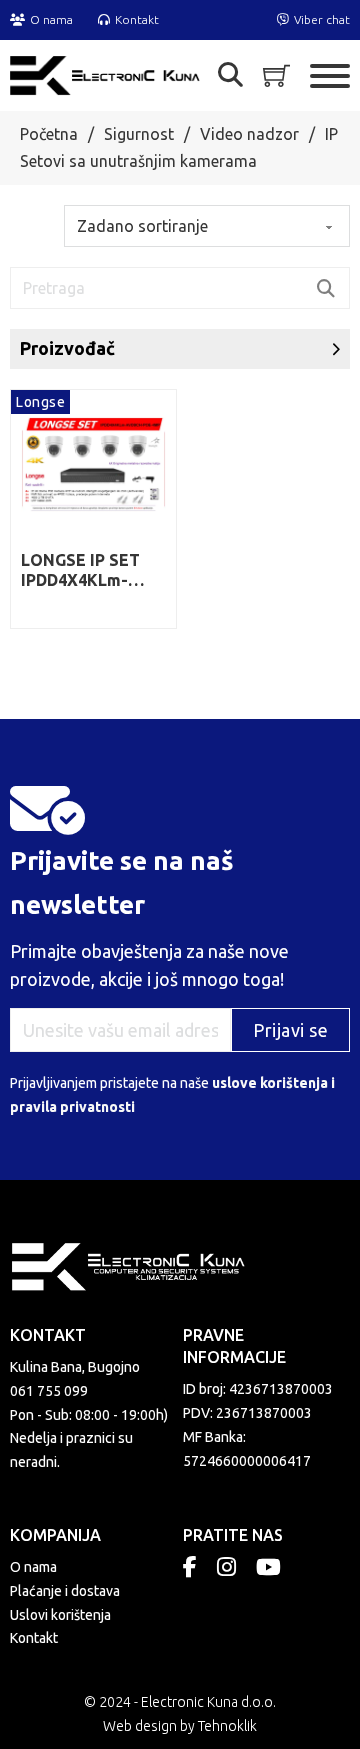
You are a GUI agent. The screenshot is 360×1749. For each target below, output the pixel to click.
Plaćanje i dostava (65, 1591)
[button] (180, 348)
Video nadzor (249, 134)
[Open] (230, 75)
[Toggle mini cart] (276, 75)
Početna (49, 134)
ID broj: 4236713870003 (258, 1389)
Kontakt (34, 1638)
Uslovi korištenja (60, 1615)
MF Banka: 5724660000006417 (247, 1449)
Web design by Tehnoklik (180, 1726)
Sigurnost (139, 134)
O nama (33, 1567)
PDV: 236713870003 (247, 1413)
